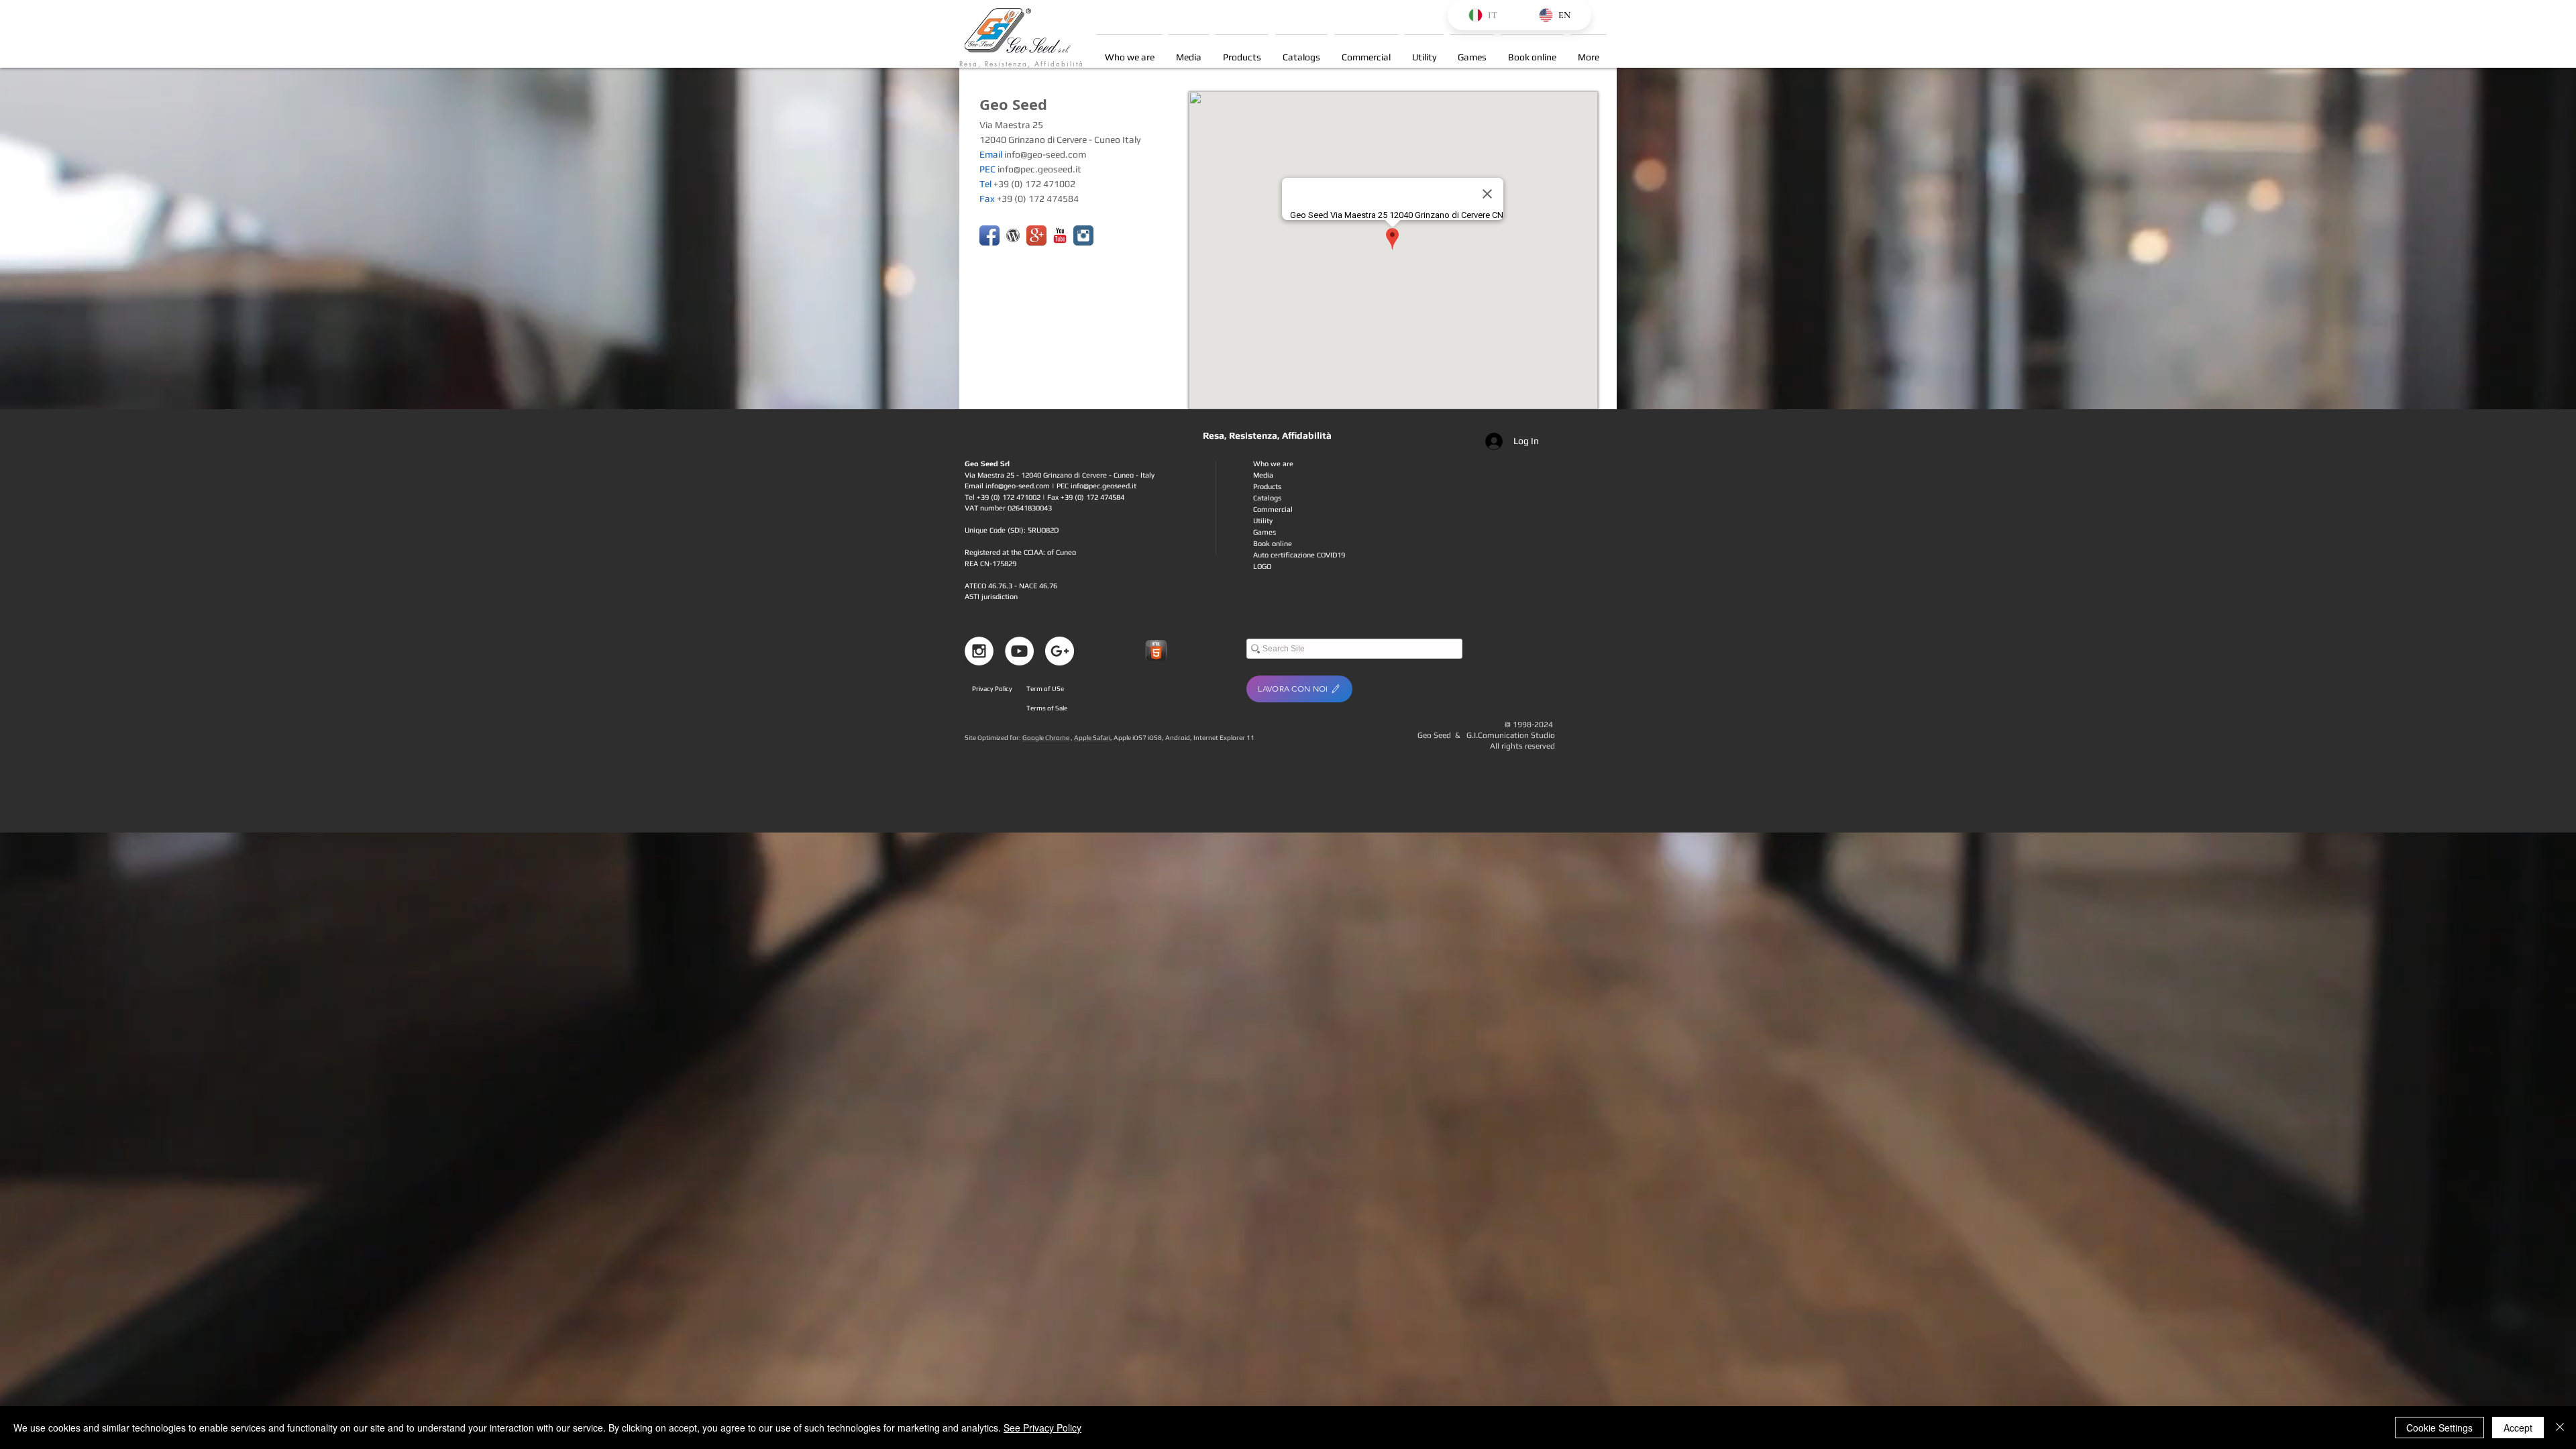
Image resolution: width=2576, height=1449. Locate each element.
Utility (1263, 521)
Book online (1273, 543)
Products (1267, 486)
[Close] (2560, 1428)
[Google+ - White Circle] (1060, 651)
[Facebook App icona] (989, 235)
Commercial (1273, 509)
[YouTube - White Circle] (1019, 651)
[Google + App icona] (1036, 235)
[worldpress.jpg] (1013, 235)
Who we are (1273, 464)
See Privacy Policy (1042, 1428)
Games (1265, 532)
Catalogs (1267, 498)
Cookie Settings (2439, 1428)
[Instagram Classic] (1083, 235)
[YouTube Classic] (1060, 235)
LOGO (1262, 566)
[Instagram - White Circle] (979, 651)
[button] (1189, 51)
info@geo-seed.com (1045, 154)
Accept (2518, 1428)
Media (1263, 475)
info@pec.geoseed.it (1039, 169)
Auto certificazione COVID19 (1299, 555)
